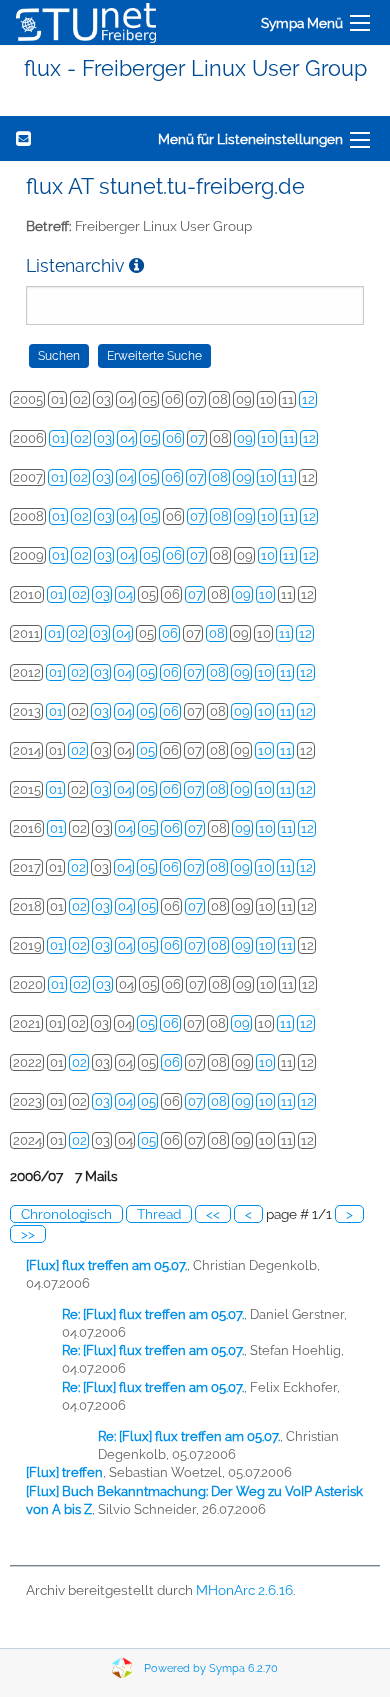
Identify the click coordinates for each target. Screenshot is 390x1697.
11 (289, 438)
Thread (159, 1214)
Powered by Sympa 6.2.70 (211, 1668)
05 (150, 438)
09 (245, 438)
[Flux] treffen (64, 1472)
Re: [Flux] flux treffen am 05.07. (153, 1314)
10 (268, 438)
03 (104, 438)
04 (127, 438)
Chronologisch (66, 1214)
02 (81, 438)
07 (197, 438)
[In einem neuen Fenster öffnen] (136, 265)
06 (174, 438)
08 (220, 477)
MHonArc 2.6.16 (244, 1590)
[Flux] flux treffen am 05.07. (106, 1265)
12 (308, 399)
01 (59, 438)
